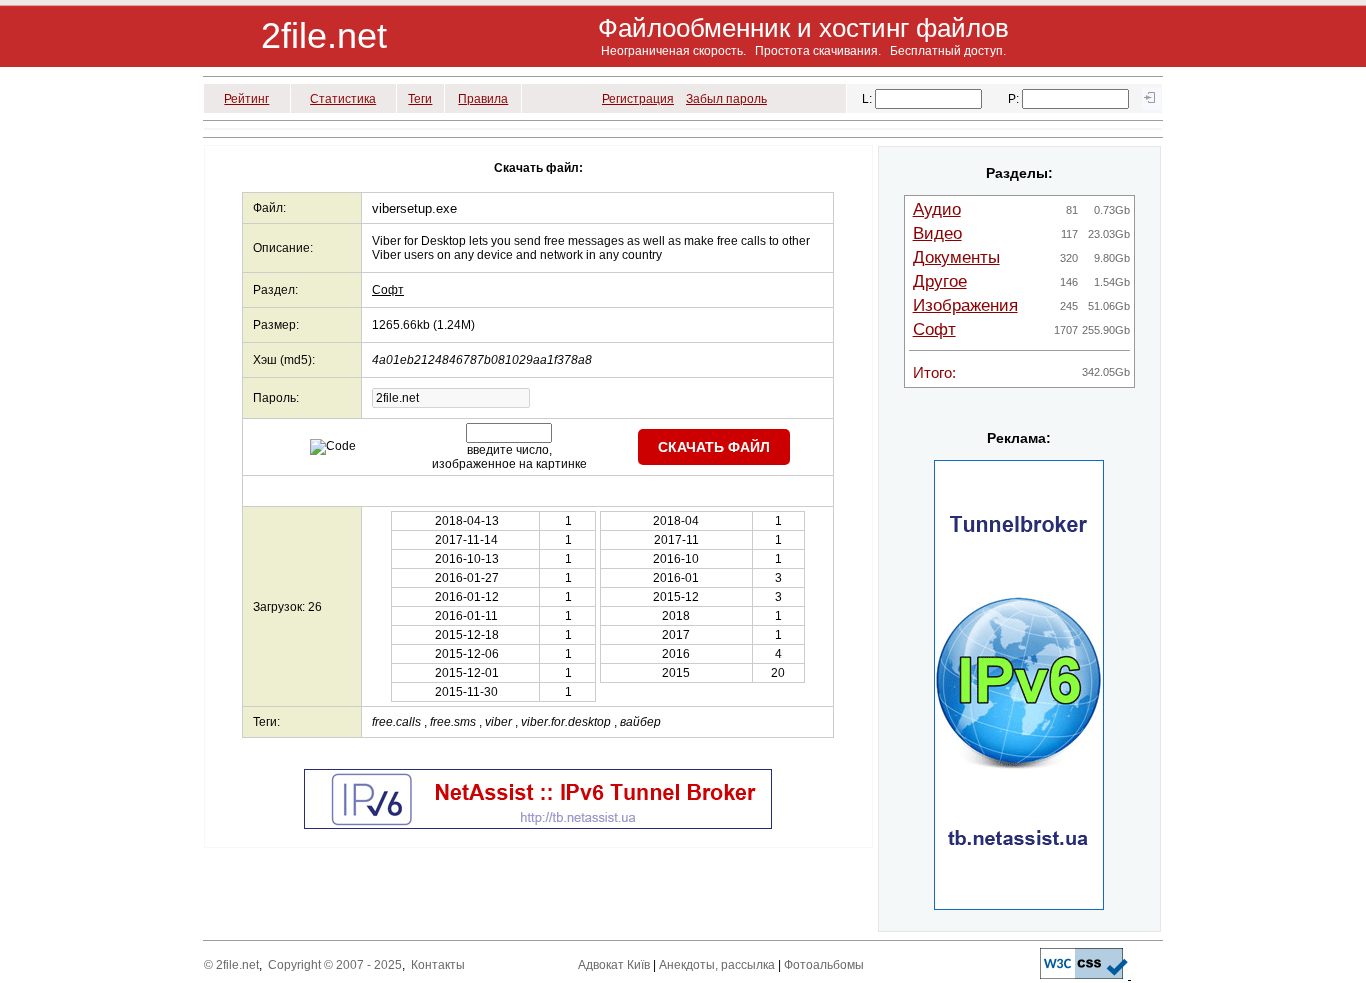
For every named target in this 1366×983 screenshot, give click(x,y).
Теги (420, 99)
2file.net (324, 35)
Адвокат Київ (614, 965)
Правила (483, 99)
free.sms (453, 722)
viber (498, 722)
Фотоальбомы (824, 965)
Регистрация (638, 99)
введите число (508, 450)
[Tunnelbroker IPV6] (538, 825)
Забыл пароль (726, 99)
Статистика (343, 99)
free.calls (396, 722)
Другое (940, 281)
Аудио (937, 209)
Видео (937, 233)
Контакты (438, 965)
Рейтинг (246, 99)
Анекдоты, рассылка (717, 965)
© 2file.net (231, 965)
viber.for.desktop (566, 722)
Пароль (274, 398)
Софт (388, 290)
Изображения (965, 305)
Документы (956, 257)
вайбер (640, 722)
